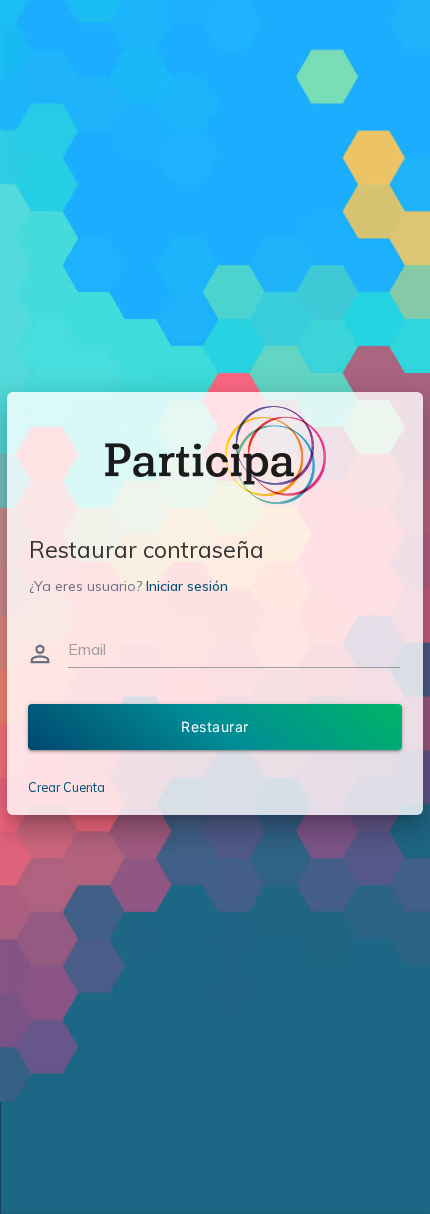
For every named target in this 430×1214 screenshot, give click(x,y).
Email (87, 649)
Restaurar (215, 726)
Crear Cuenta (66, 787)
